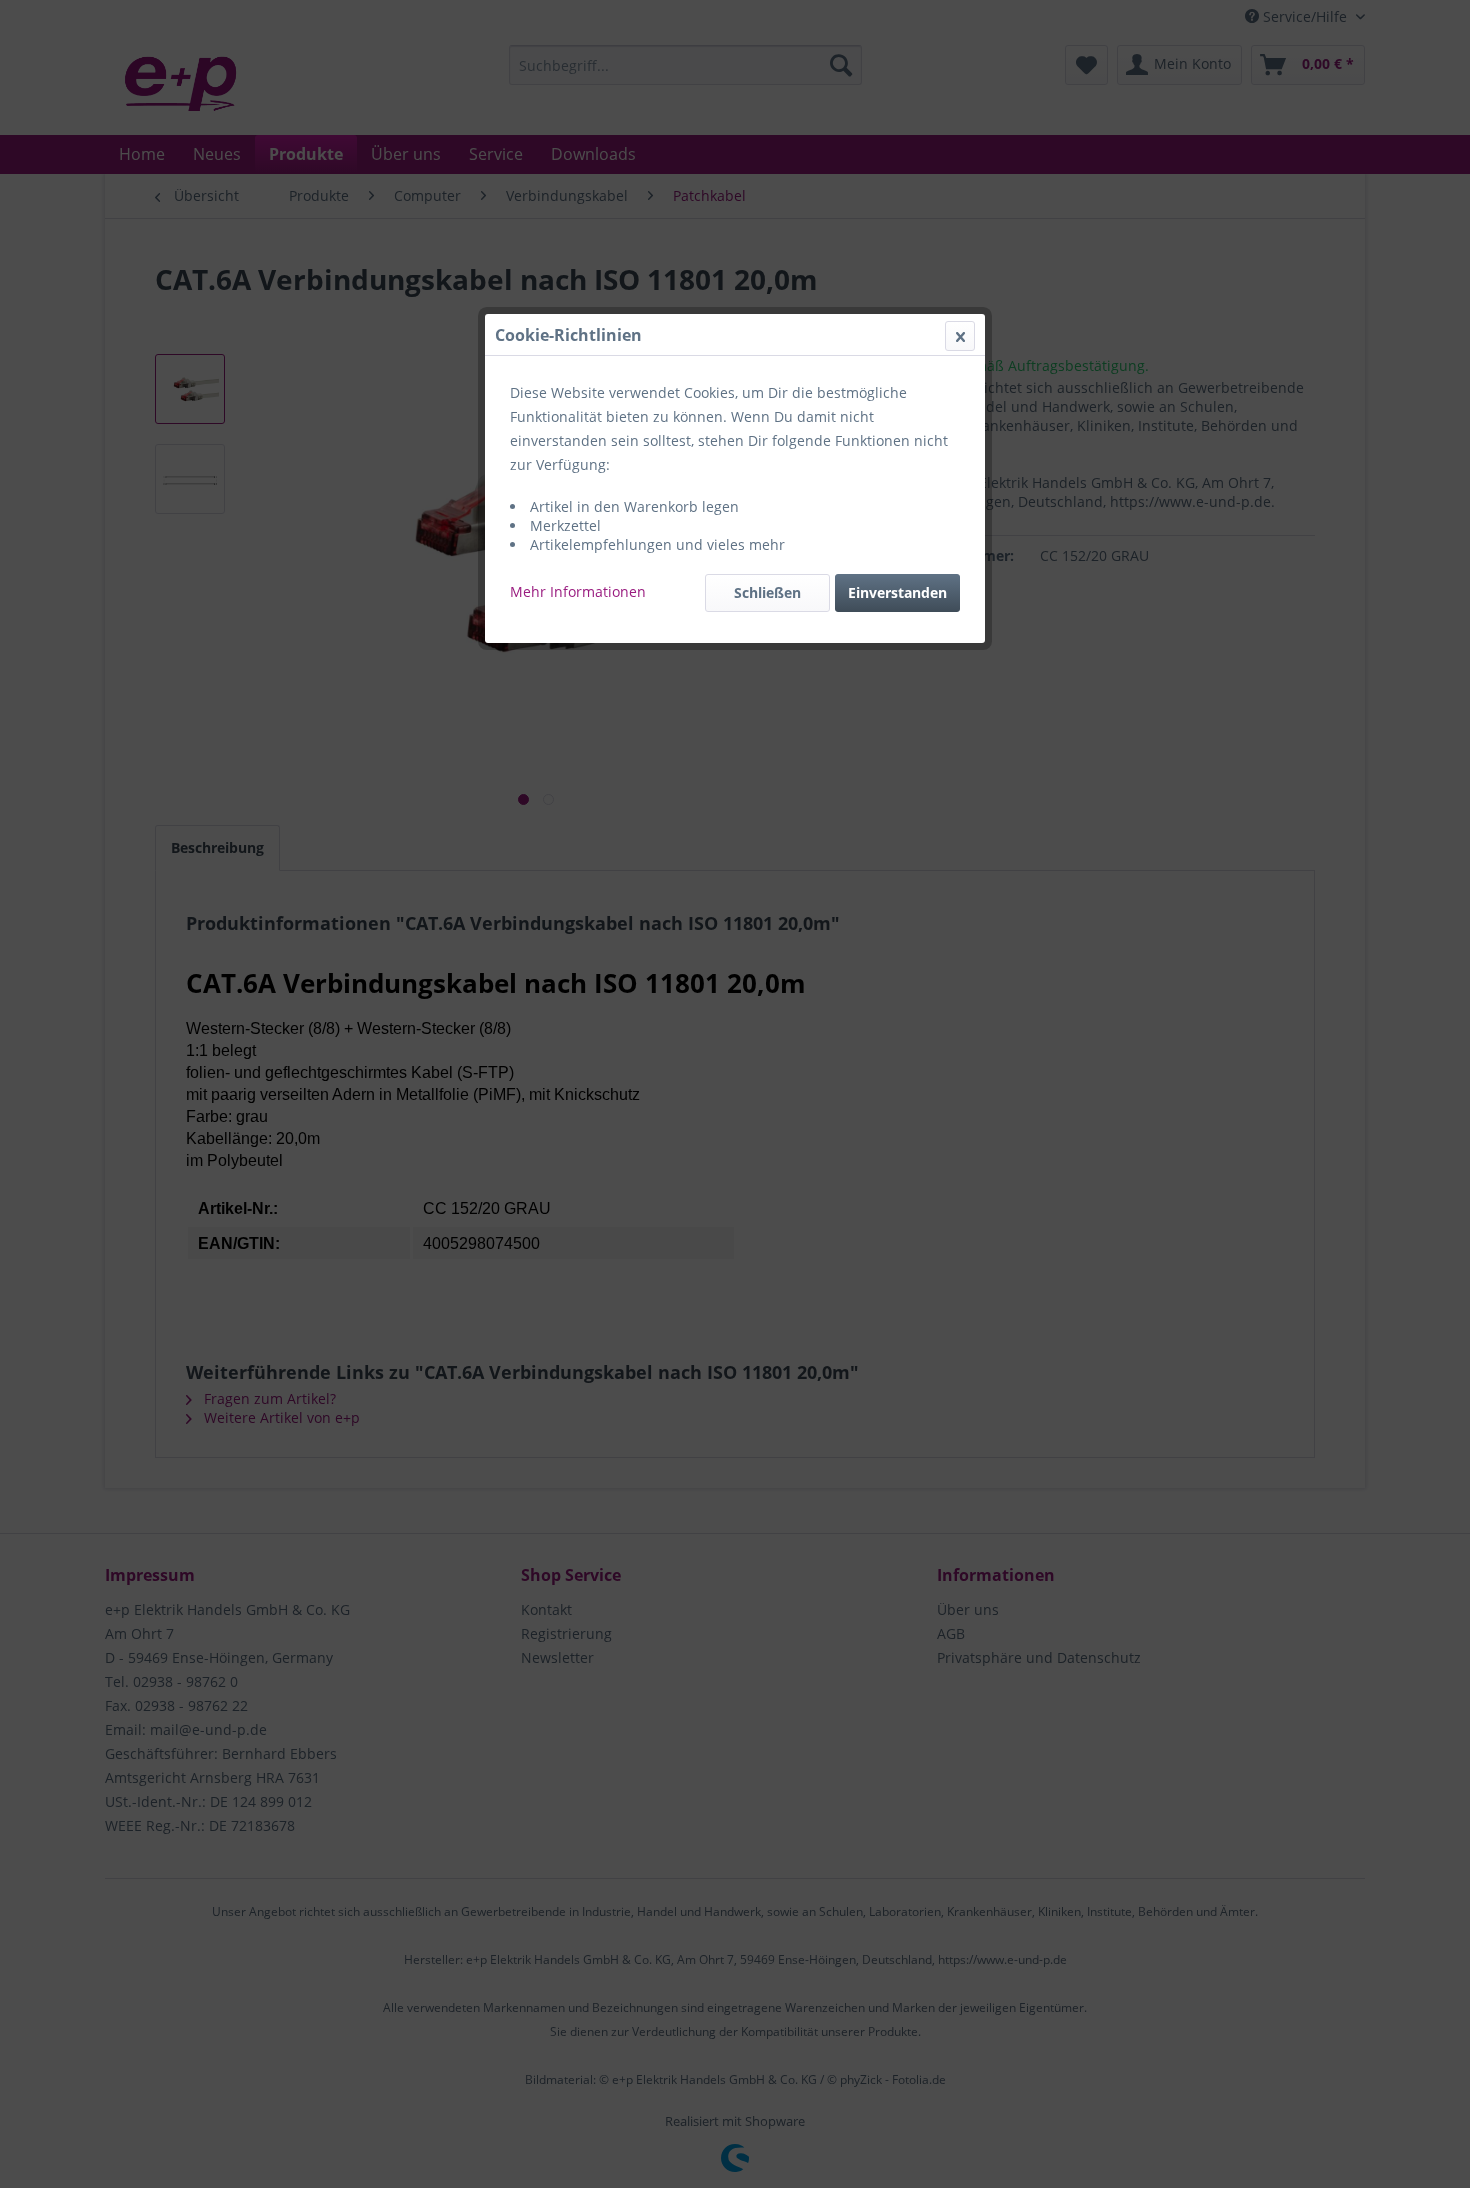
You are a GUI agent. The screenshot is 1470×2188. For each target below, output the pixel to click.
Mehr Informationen (578, 591)
